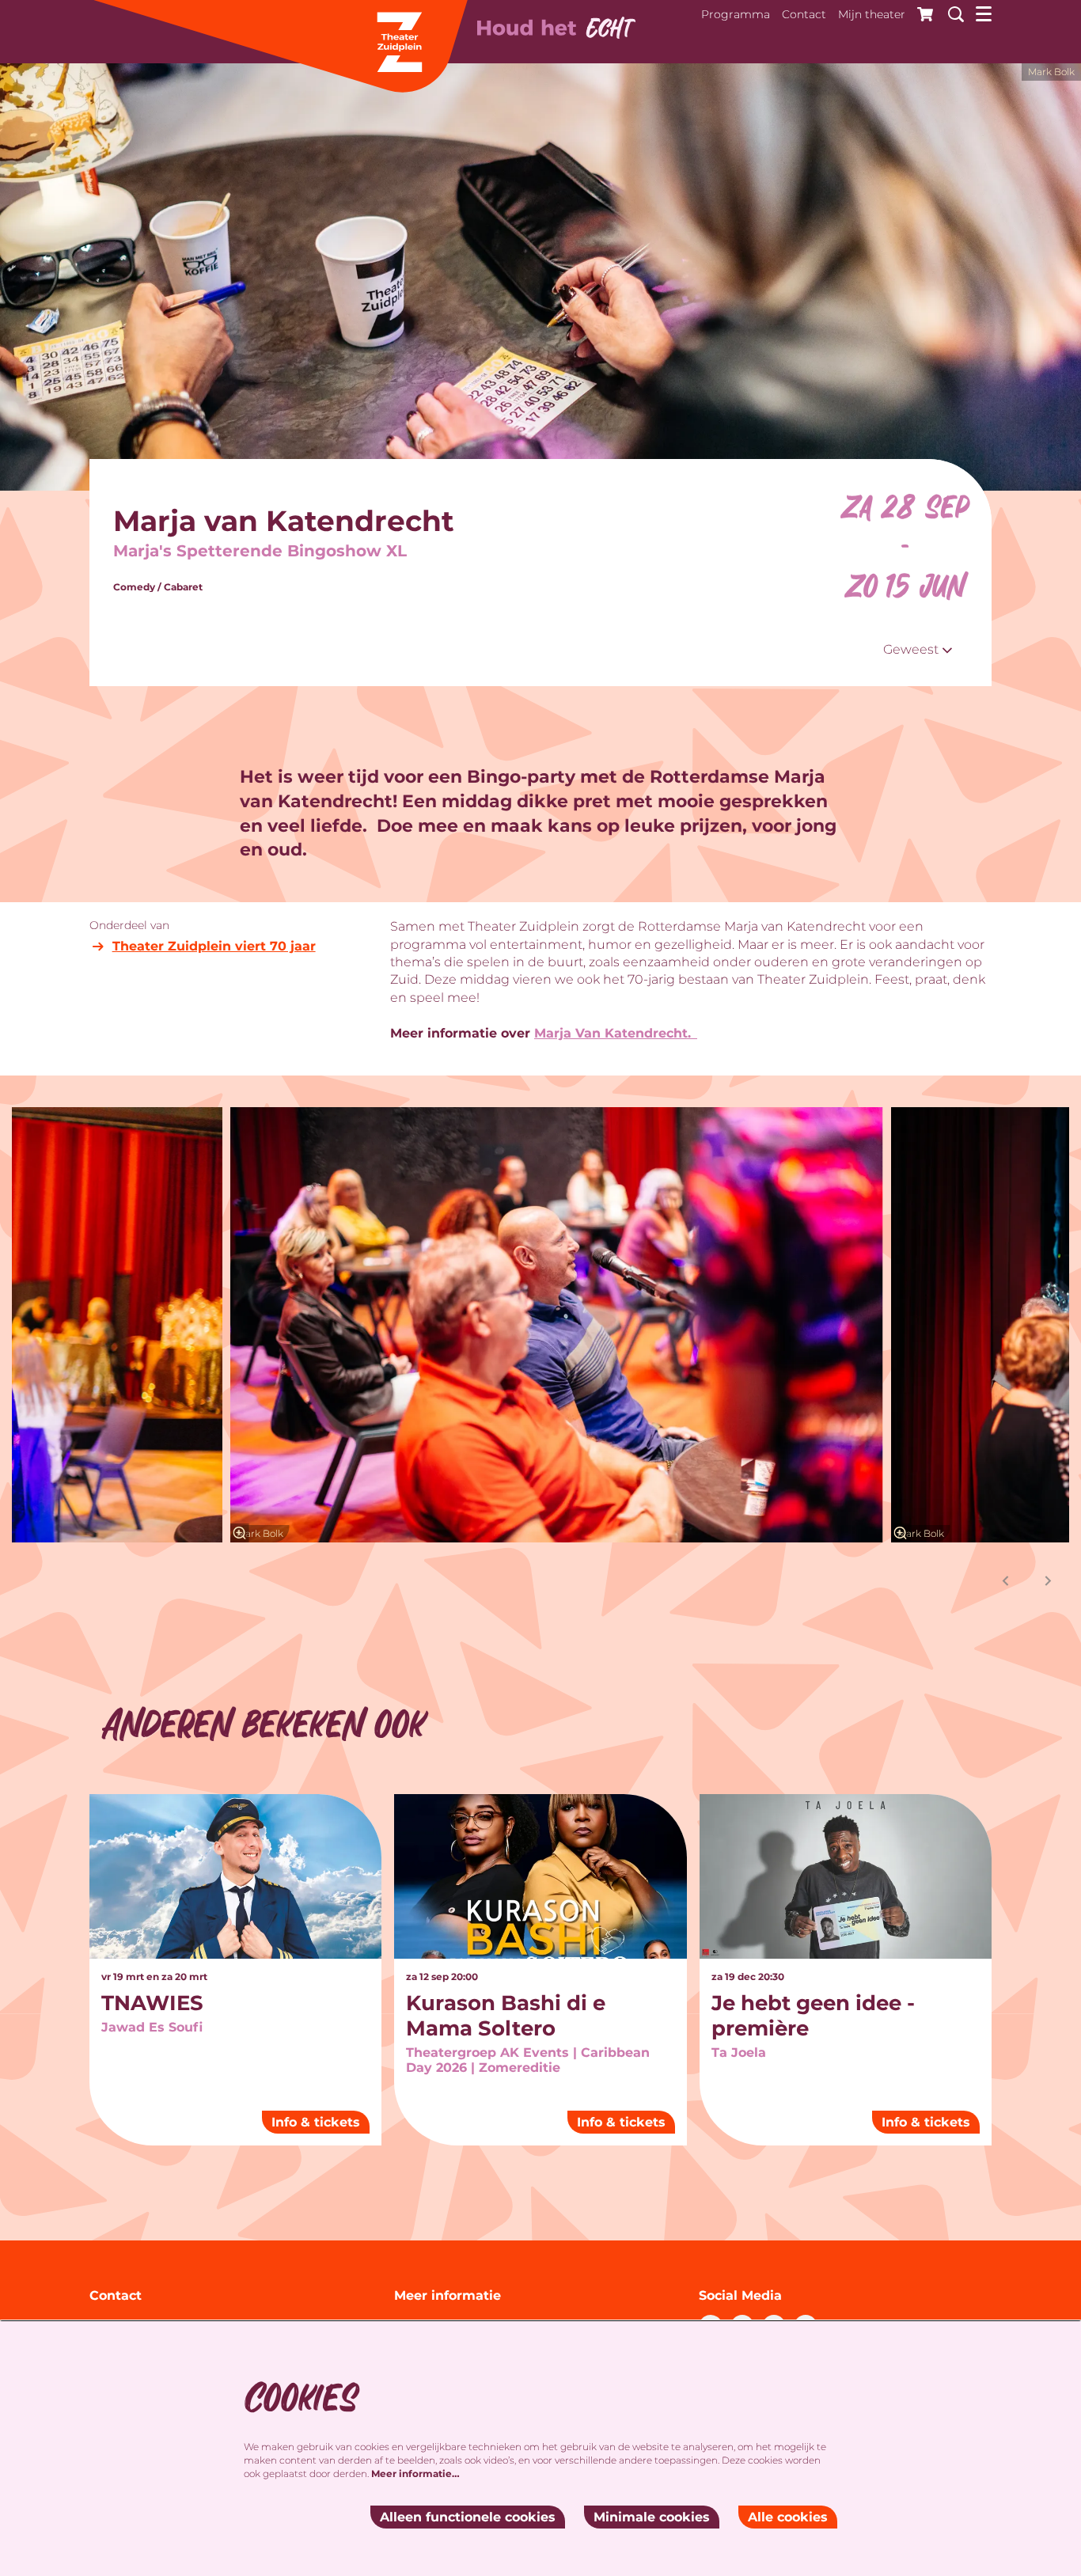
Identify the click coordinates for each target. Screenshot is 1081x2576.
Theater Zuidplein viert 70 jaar (214, 946)
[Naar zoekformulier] (950, 12)
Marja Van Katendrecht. (616, 1033)
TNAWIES (152, 2003)
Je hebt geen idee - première (813, 2016)
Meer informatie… (415, 2474)
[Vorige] (1006, 1581)
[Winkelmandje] (921, 12)
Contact (804, 14)
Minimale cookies (652, 2517)
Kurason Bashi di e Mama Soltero (506, 2016)
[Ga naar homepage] (279, 47)
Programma (736, 14)
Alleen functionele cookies (468, 2517)
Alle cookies (788, 2517)
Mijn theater (872, 14)
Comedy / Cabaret (158, 587)
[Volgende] (1049, 1581)
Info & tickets (316, 2122)
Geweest (912, 649)
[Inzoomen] (240, 1533)
